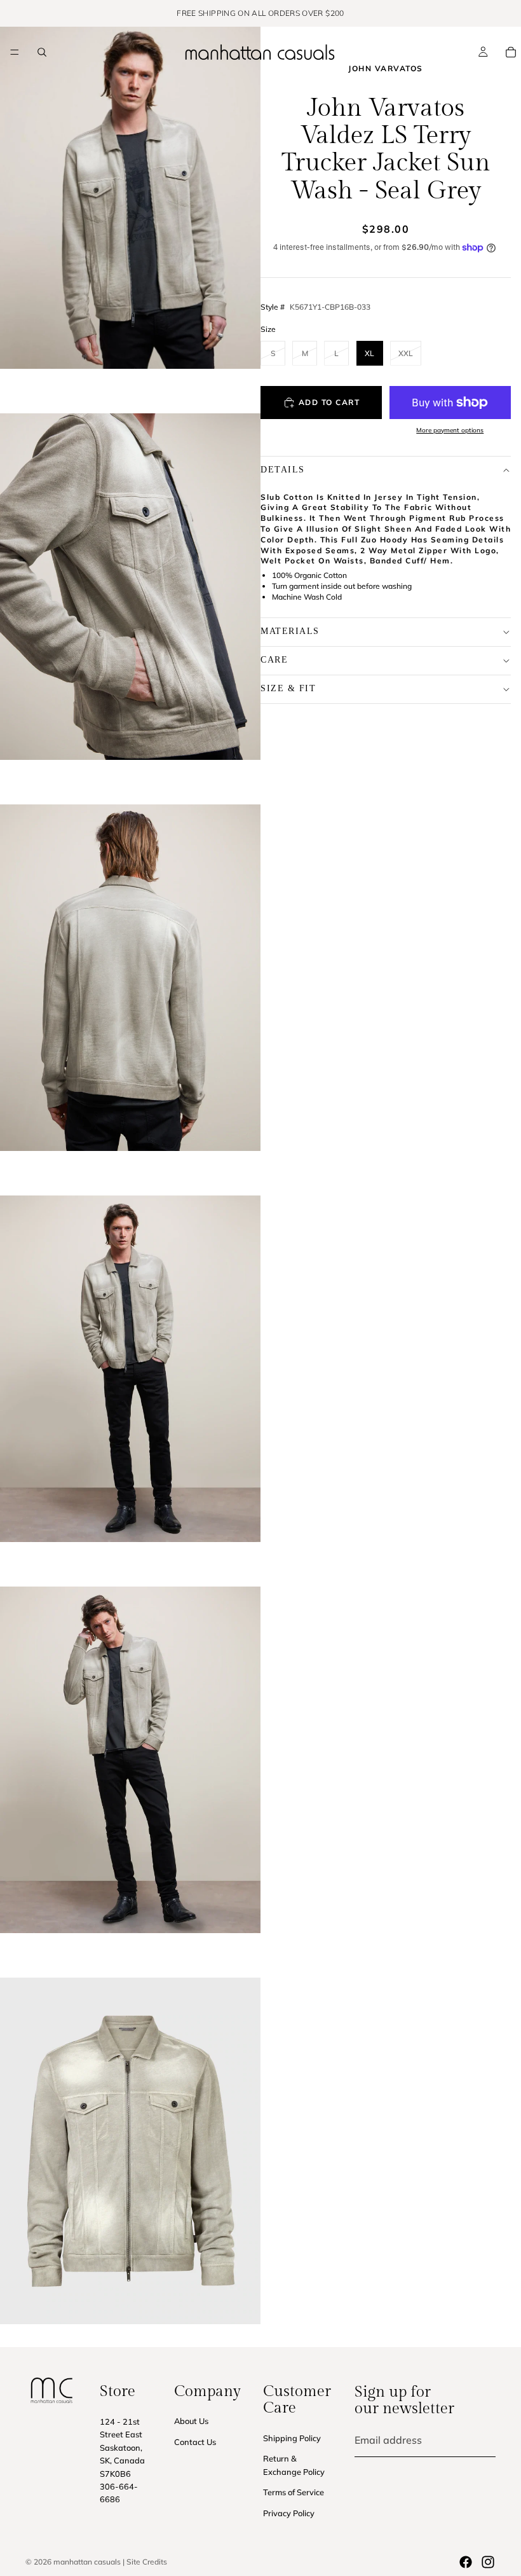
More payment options (450, 430)
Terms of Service (294, 2492)
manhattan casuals (87, 2562)
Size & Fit (288, 688)
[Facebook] (466, 2562)
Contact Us (195, 2441)
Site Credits (147, 2562)
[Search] (42, 52)
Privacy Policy (289, 2512)
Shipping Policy (292, 2437)
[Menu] (15, 52)
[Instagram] (488, 2562)
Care (274, 660)
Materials (290, 631)
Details (283, 470)
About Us (191, 2421)
